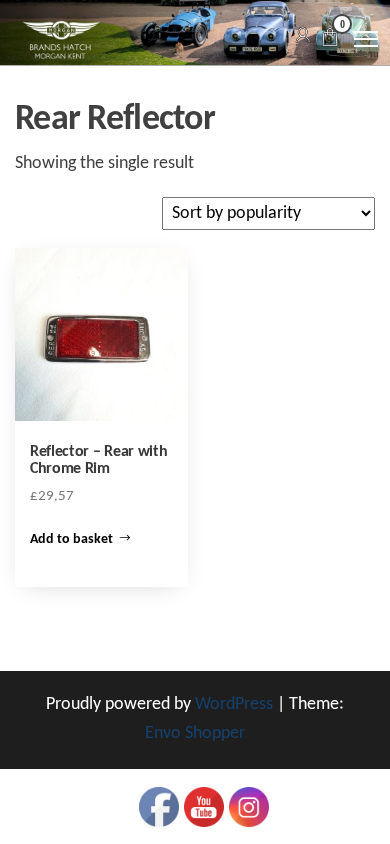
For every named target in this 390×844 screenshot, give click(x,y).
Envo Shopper (195, 733)
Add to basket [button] (71, 539)
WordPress (234, 704)
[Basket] (330, 40)
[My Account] (303, 36)
